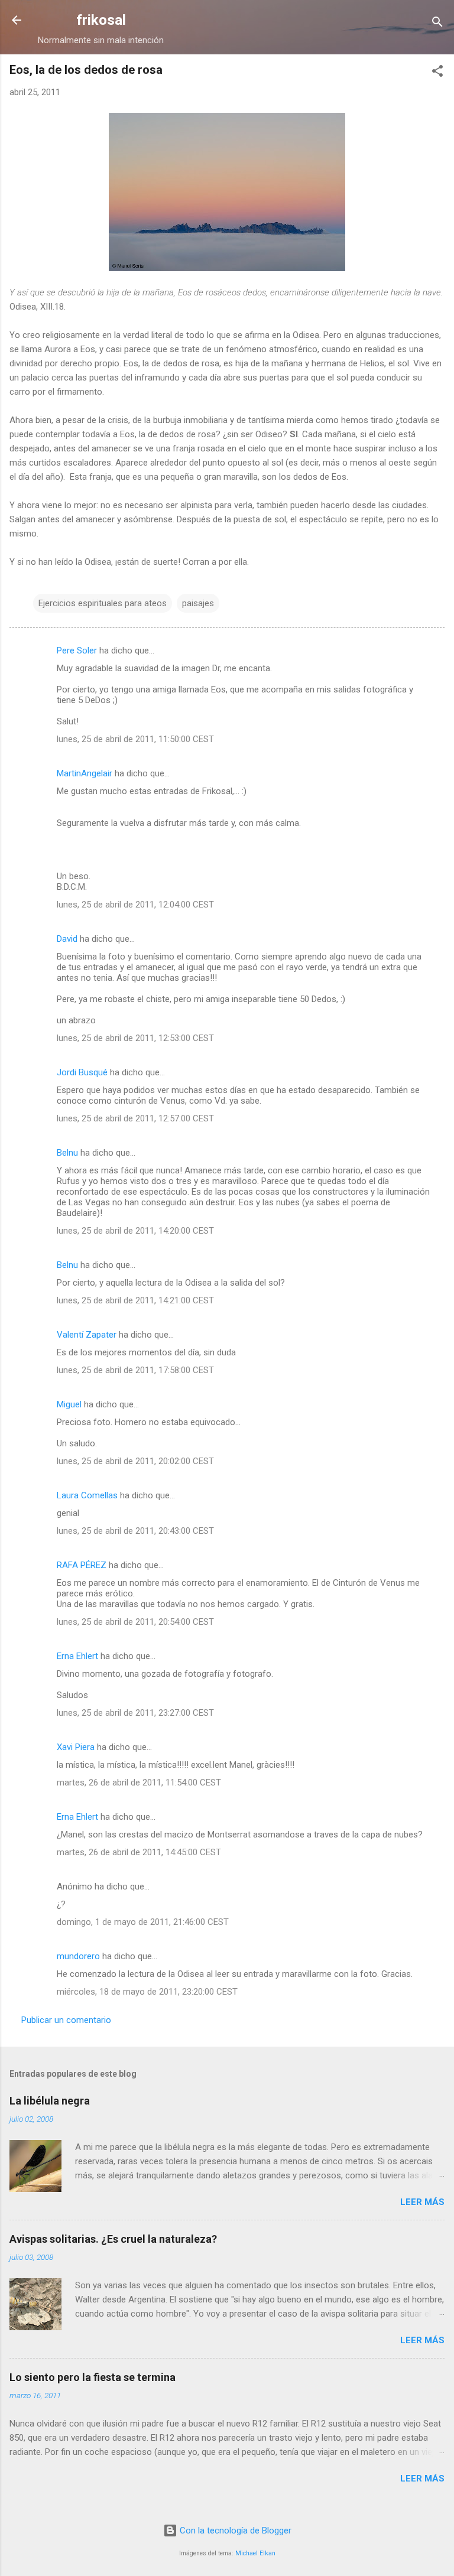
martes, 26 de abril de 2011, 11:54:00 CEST (139, 1783)
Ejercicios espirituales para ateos (103, 603)
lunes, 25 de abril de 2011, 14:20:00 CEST (135, 1231)
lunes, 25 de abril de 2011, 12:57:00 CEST (135, 1118)
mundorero (78, 1956)
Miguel (69, 1404)
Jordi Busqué (82, 1072)
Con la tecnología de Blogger (234, 2531)
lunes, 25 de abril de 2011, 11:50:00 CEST (135, 739)
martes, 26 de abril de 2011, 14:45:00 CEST (139, 1852)
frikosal (101, 20)
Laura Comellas (87, 1495)
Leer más (422, 2202)
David (67, 939)
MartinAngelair (85, 773)
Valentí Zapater (87, 1335)
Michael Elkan (255, 2553)
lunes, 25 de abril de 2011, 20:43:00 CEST (135, 1531)
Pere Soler (77, 650)
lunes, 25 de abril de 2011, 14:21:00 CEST (135, 1300)
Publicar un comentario (66, 2020)
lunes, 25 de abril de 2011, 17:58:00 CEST (135, 1370)
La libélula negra (50, 2101)
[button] (437, 73)
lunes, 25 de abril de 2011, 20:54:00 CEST (135, 1622)
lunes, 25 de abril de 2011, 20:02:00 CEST (135, 1461)
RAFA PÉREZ (82, 1565)
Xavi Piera (76, 1747)
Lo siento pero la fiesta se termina (93, 2377)
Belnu (67, 1153)
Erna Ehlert (77, 1656)
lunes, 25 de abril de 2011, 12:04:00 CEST (135, 905)
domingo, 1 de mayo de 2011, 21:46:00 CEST (143, 1922)
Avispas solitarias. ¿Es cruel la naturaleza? (113, 2239)
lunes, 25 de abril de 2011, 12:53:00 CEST (135, 1038)
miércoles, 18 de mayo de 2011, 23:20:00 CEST (147, 1992)
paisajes (198, 603)
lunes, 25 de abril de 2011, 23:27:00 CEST (135, 1713)
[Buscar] (437, 24)
